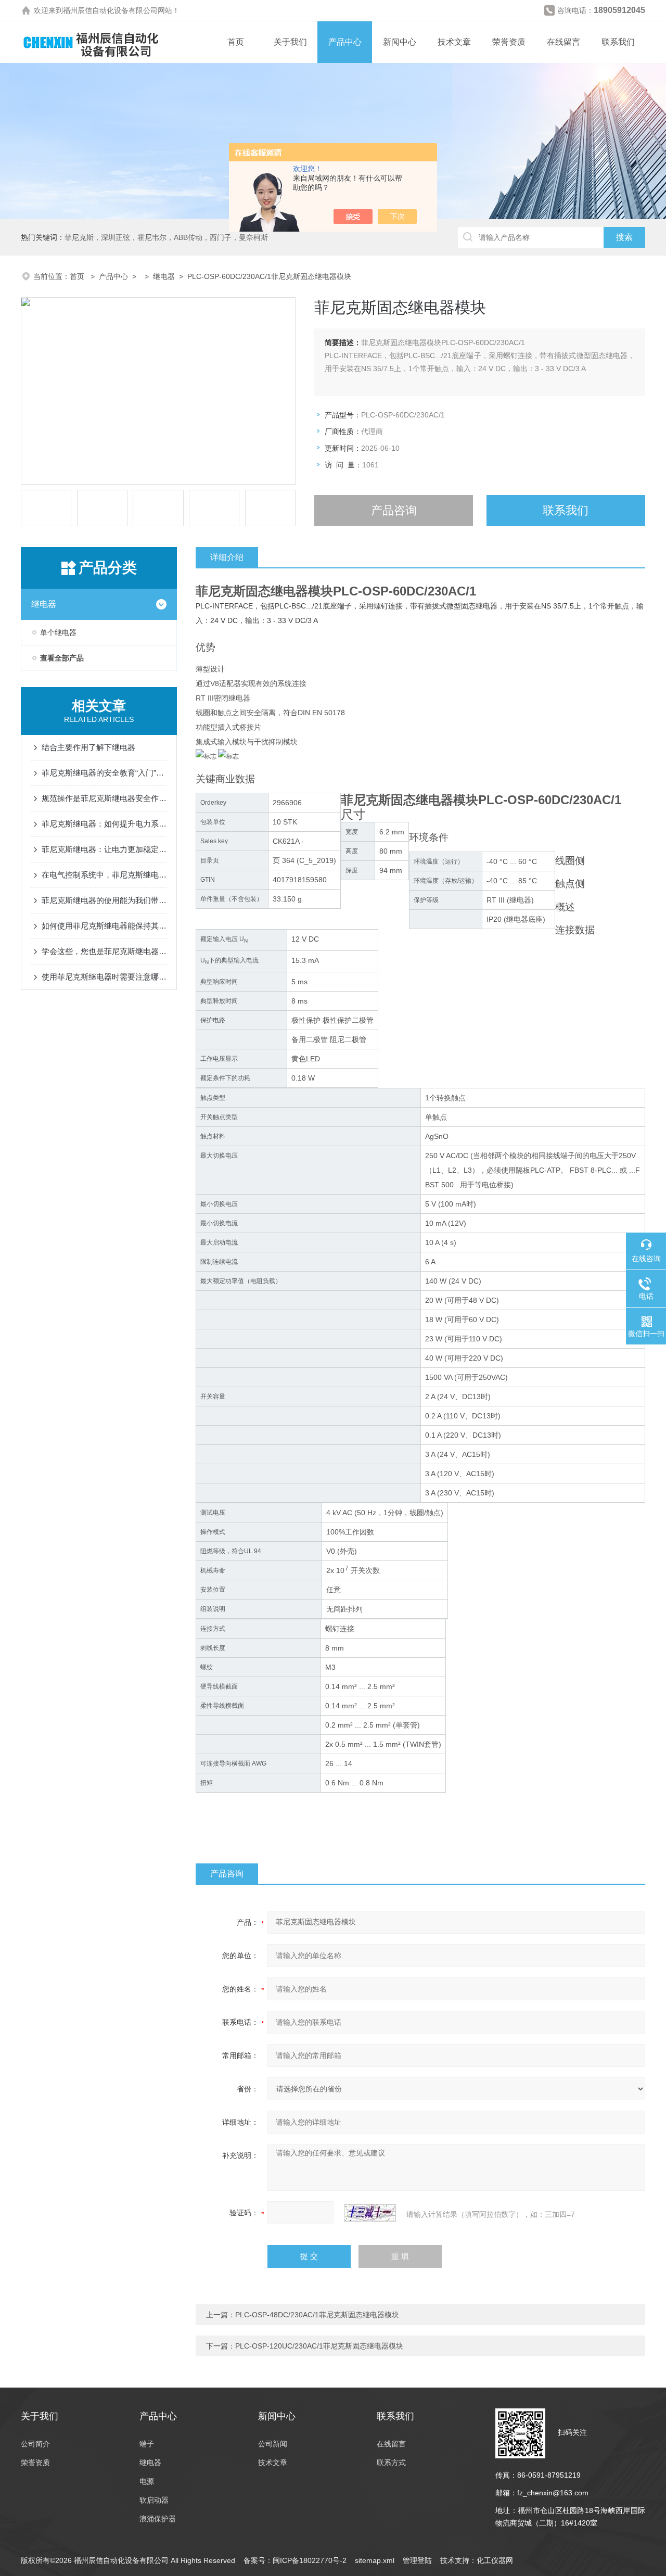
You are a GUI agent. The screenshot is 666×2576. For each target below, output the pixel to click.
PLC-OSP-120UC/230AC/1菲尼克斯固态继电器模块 (319, 2346)
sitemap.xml (375, 2560)
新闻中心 (400, 42)
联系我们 (618, 42)
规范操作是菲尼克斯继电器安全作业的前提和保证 (104, 798)
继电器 (164, 276)
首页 (236, 42)
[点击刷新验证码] (370, 2213)
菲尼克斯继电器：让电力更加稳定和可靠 (104, 849)
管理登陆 (417, 2560)
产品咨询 (394, 510)
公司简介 (35, 2444)
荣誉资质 (509, 42)
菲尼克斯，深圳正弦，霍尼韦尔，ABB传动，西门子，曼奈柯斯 (166, 237)
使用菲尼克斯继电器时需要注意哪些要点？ (104, 977)
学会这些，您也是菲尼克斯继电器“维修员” (104, 951)
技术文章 (454, 42)
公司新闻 (273, 2444)
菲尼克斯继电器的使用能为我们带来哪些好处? (104, 900)
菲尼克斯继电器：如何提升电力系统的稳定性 (104, 824)
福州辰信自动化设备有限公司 (110, 10)
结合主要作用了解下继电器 (88, 747)
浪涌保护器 (158, 2519)
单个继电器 (58, 632)
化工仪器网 (495, 2560)
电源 (147, 2481)
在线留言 (563, 42)
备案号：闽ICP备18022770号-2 (295, 2560)
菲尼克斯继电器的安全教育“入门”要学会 (104, 773)
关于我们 (290, 42)
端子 (147, 2444)
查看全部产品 (62, 658)
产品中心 (345, 42)
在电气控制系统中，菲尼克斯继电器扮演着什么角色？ (104, 875)
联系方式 (391, 2463)
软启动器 (154, 2500)
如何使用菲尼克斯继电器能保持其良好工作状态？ (104, 926)
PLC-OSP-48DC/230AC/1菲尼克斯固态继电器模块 (317, 2315)
